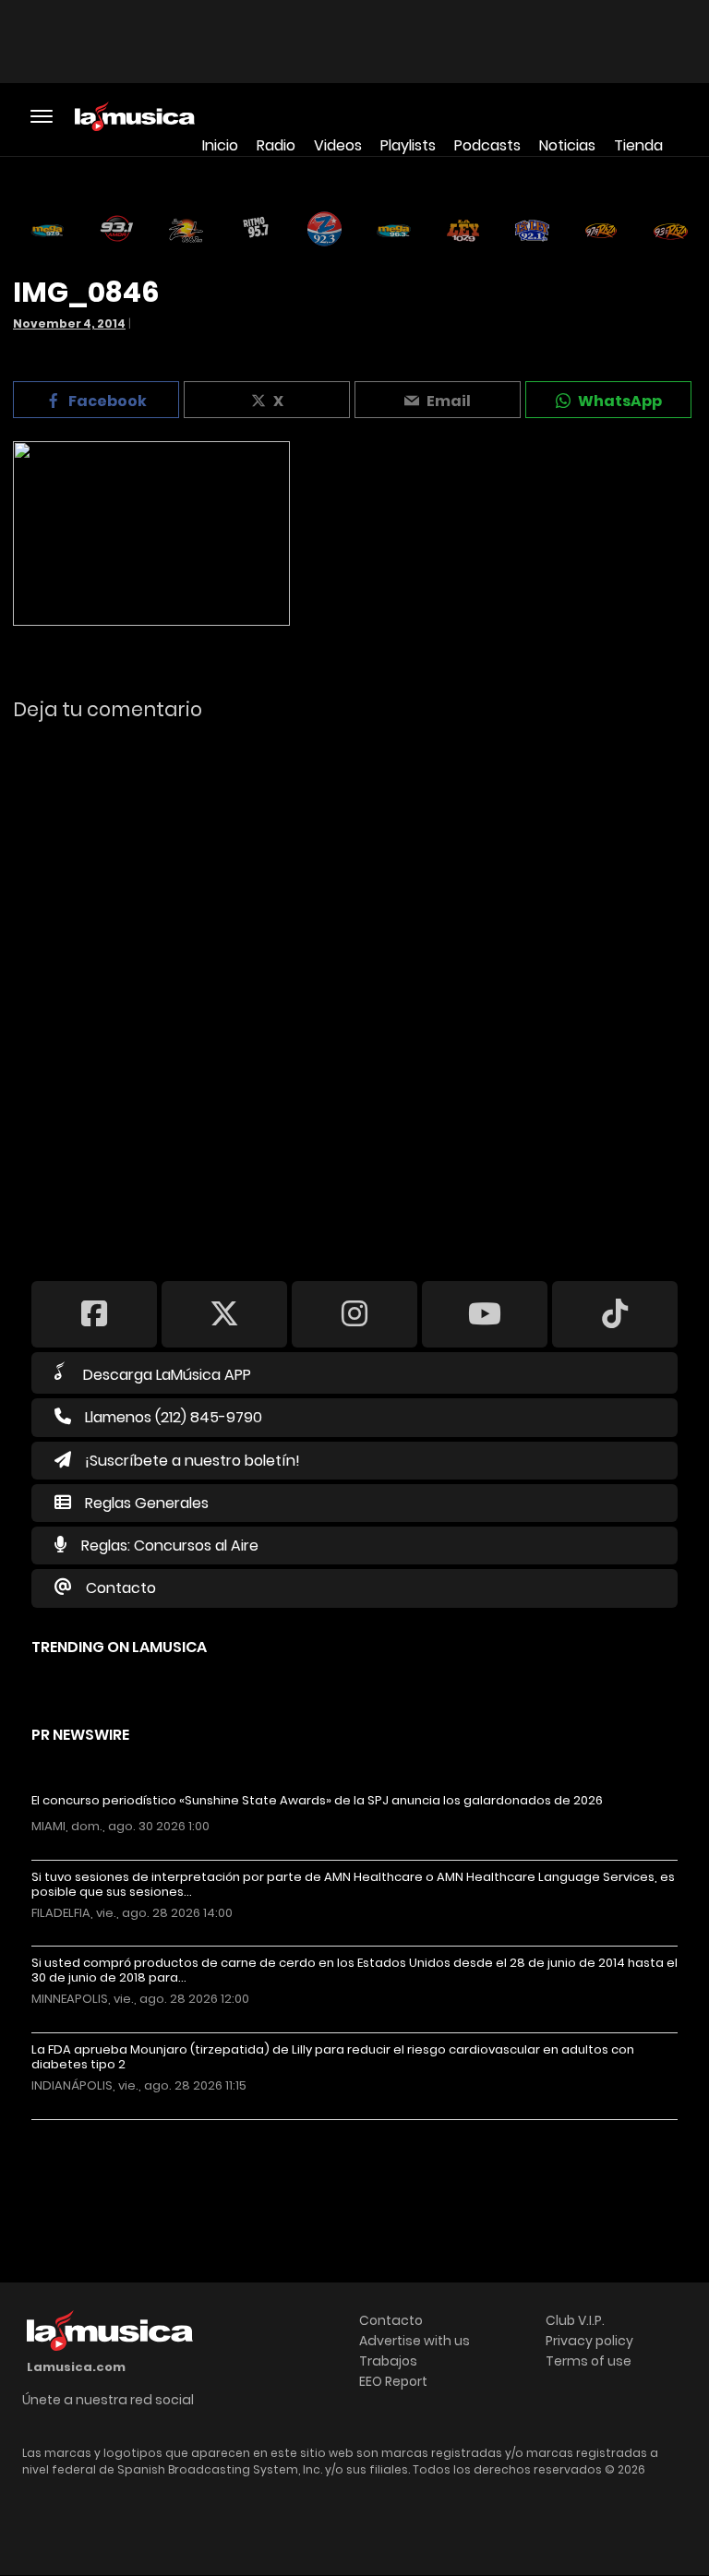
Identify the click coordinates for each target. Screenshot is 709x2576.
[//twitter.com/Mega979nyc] (224, 1313)
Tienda (638, 145)
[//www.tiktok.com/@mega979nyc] (615, 1313)
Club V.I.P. (575, 2320)
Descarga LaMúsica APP (167, 1375)
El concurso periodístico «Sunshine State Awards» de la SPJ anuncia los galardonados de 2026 (317, 1801)
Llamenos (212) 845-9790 (174, 1417)
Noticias (567, 145)
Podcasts (487, 145)
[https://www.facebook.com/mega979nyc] (94, 1313)
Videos (338, 145)
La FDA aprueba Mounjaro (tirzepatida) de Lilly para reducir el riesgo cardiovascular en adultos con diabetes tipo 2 (333, 2057)
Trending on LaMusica (119, 1647)
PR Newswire (80, 1735)
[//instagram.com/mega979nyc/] (354, 1313)
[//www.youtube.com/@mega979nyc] (485, 1313)
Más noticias (93, 2129)
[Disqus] (354, 988)
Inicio (220, 145)
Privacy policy (589, 2341)
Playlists (408, 145)
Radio (276, 145)
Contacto (121, 1588)
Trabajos (388, 2361)
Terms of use (589, 2361)
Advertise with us (415, 2341)
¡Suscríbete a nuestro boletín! (192, 1461)
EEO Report (393, 2381)
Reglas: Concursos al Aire (170, 1546)
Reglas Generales (147, 1503)
